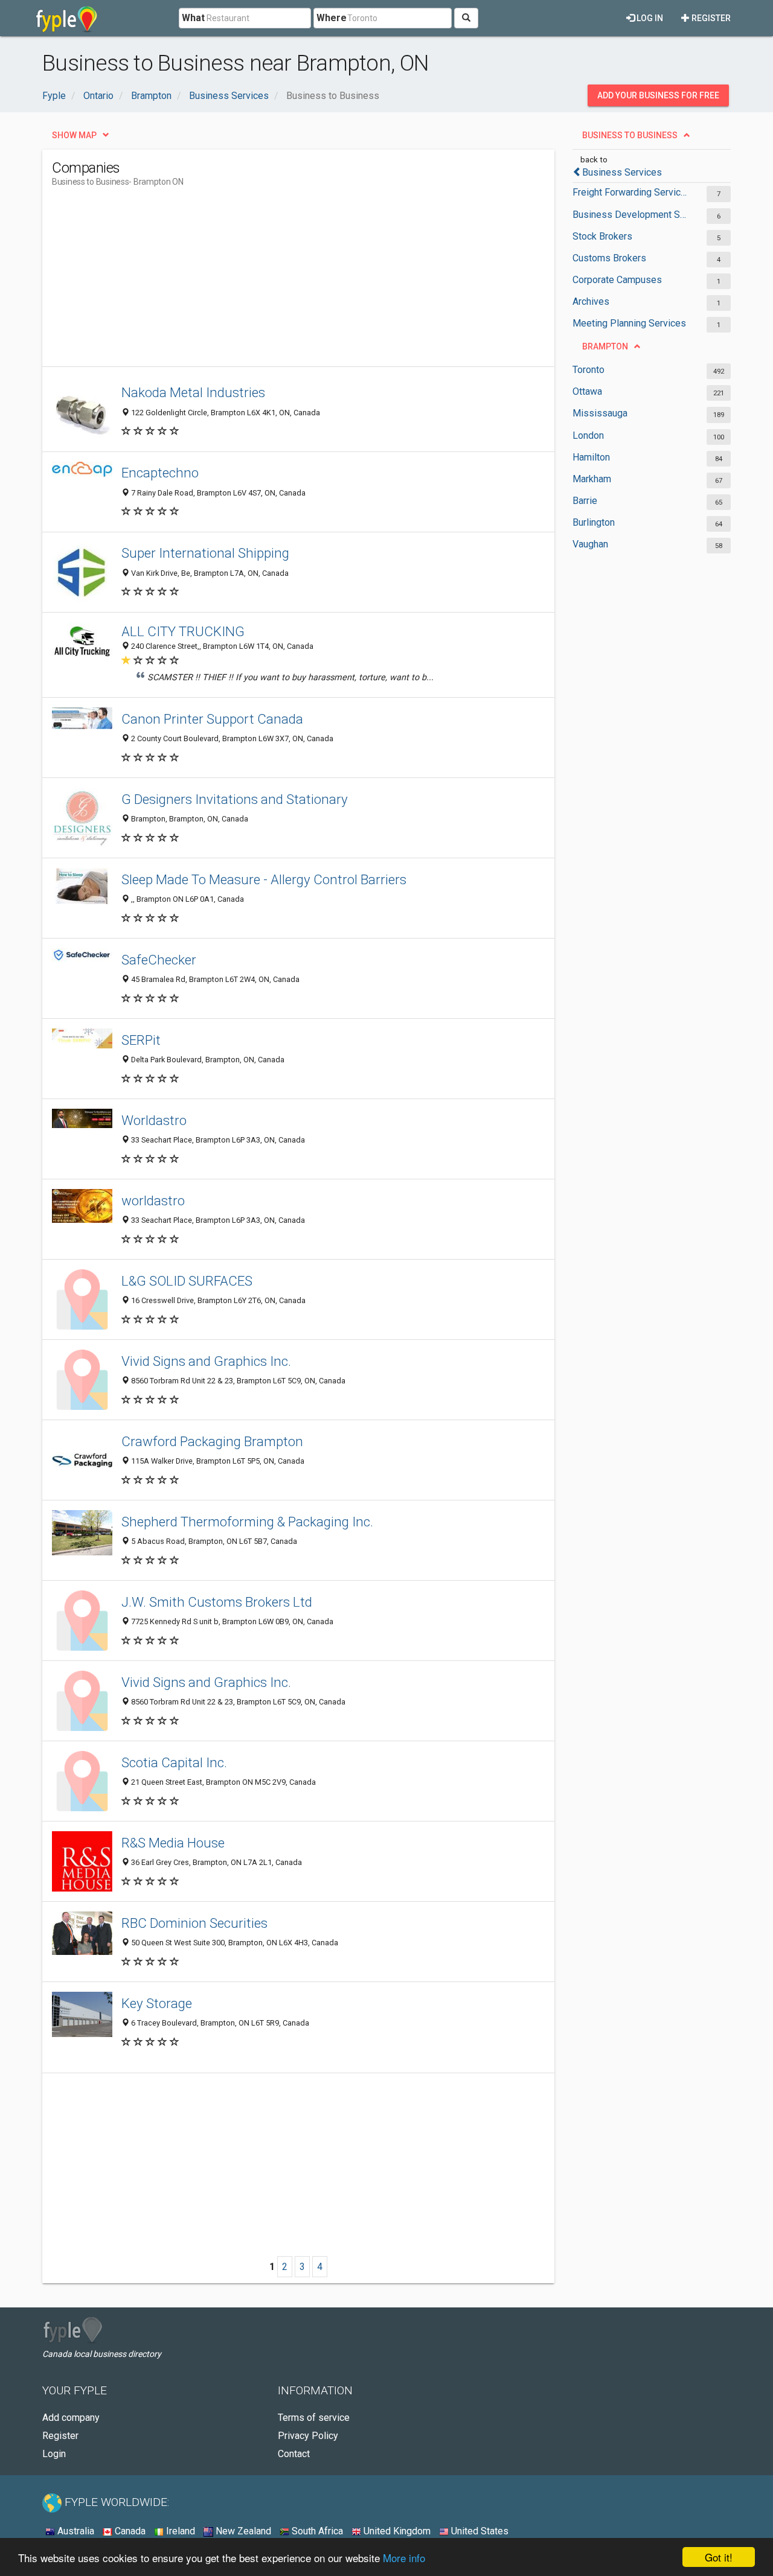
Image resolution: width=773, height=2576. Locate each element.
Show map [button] (74, 135)
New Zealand (242, 2531)
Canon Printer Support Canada (212, 719)
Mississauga (600, 413)
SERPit (141, 1040)
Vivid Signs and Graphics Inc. (206, 1361)
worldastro (153, 1200)
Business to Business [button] (630, 135)
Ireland (179, 2531)
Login (54, 2454)
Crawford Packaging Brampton (212, 1441)
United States (479, 2531)
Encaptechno (160, 473)
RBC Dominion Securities (194, 1923)
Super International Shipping (205, 553)
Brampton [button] (605, 346)
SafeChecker (159, 960)
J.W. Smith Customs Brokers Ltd (217, 1602)
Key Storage (157, 2003)
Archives (591, 301)
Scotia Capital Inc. (174, 1762)
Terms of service (314, 2418)
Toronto (589, 370)
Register (710, 18)
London (588, 435)
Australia (75, 2531)
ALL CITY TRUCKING (183, 631)
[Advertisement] (272, 282)
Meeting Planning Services (629, 323)
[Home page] (67, 18)
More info (404, 2558)
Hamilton (591, 457)
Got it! (719, 2557)
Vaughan (590, 544)
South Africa (316, 2531)
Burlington (594, 522)
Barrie (585, 501)
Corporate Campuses (617, 280)
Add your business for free (658, 95)
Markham (592, 479)
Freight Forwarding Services (630, 192)
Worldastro (154, 1120)
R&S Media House (173, 1843)
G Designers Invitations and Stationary (235, 799)
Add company (71, 2418)
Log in (649, 18)
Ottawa (587, 391)
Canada (129, 2531)
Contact (294, 2454)
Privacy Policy (308, 2436)
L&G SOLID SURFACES (187, 1281)
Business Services (622, 172)
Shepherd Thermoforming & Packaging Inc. (247, 1522)
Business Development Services (630, 215)
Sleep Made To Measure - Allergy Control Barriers (264, 879)
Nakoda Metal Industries (193, 392)
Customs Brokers (609, 258)
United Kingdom (396, 2531)
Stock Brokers (602, 236)
